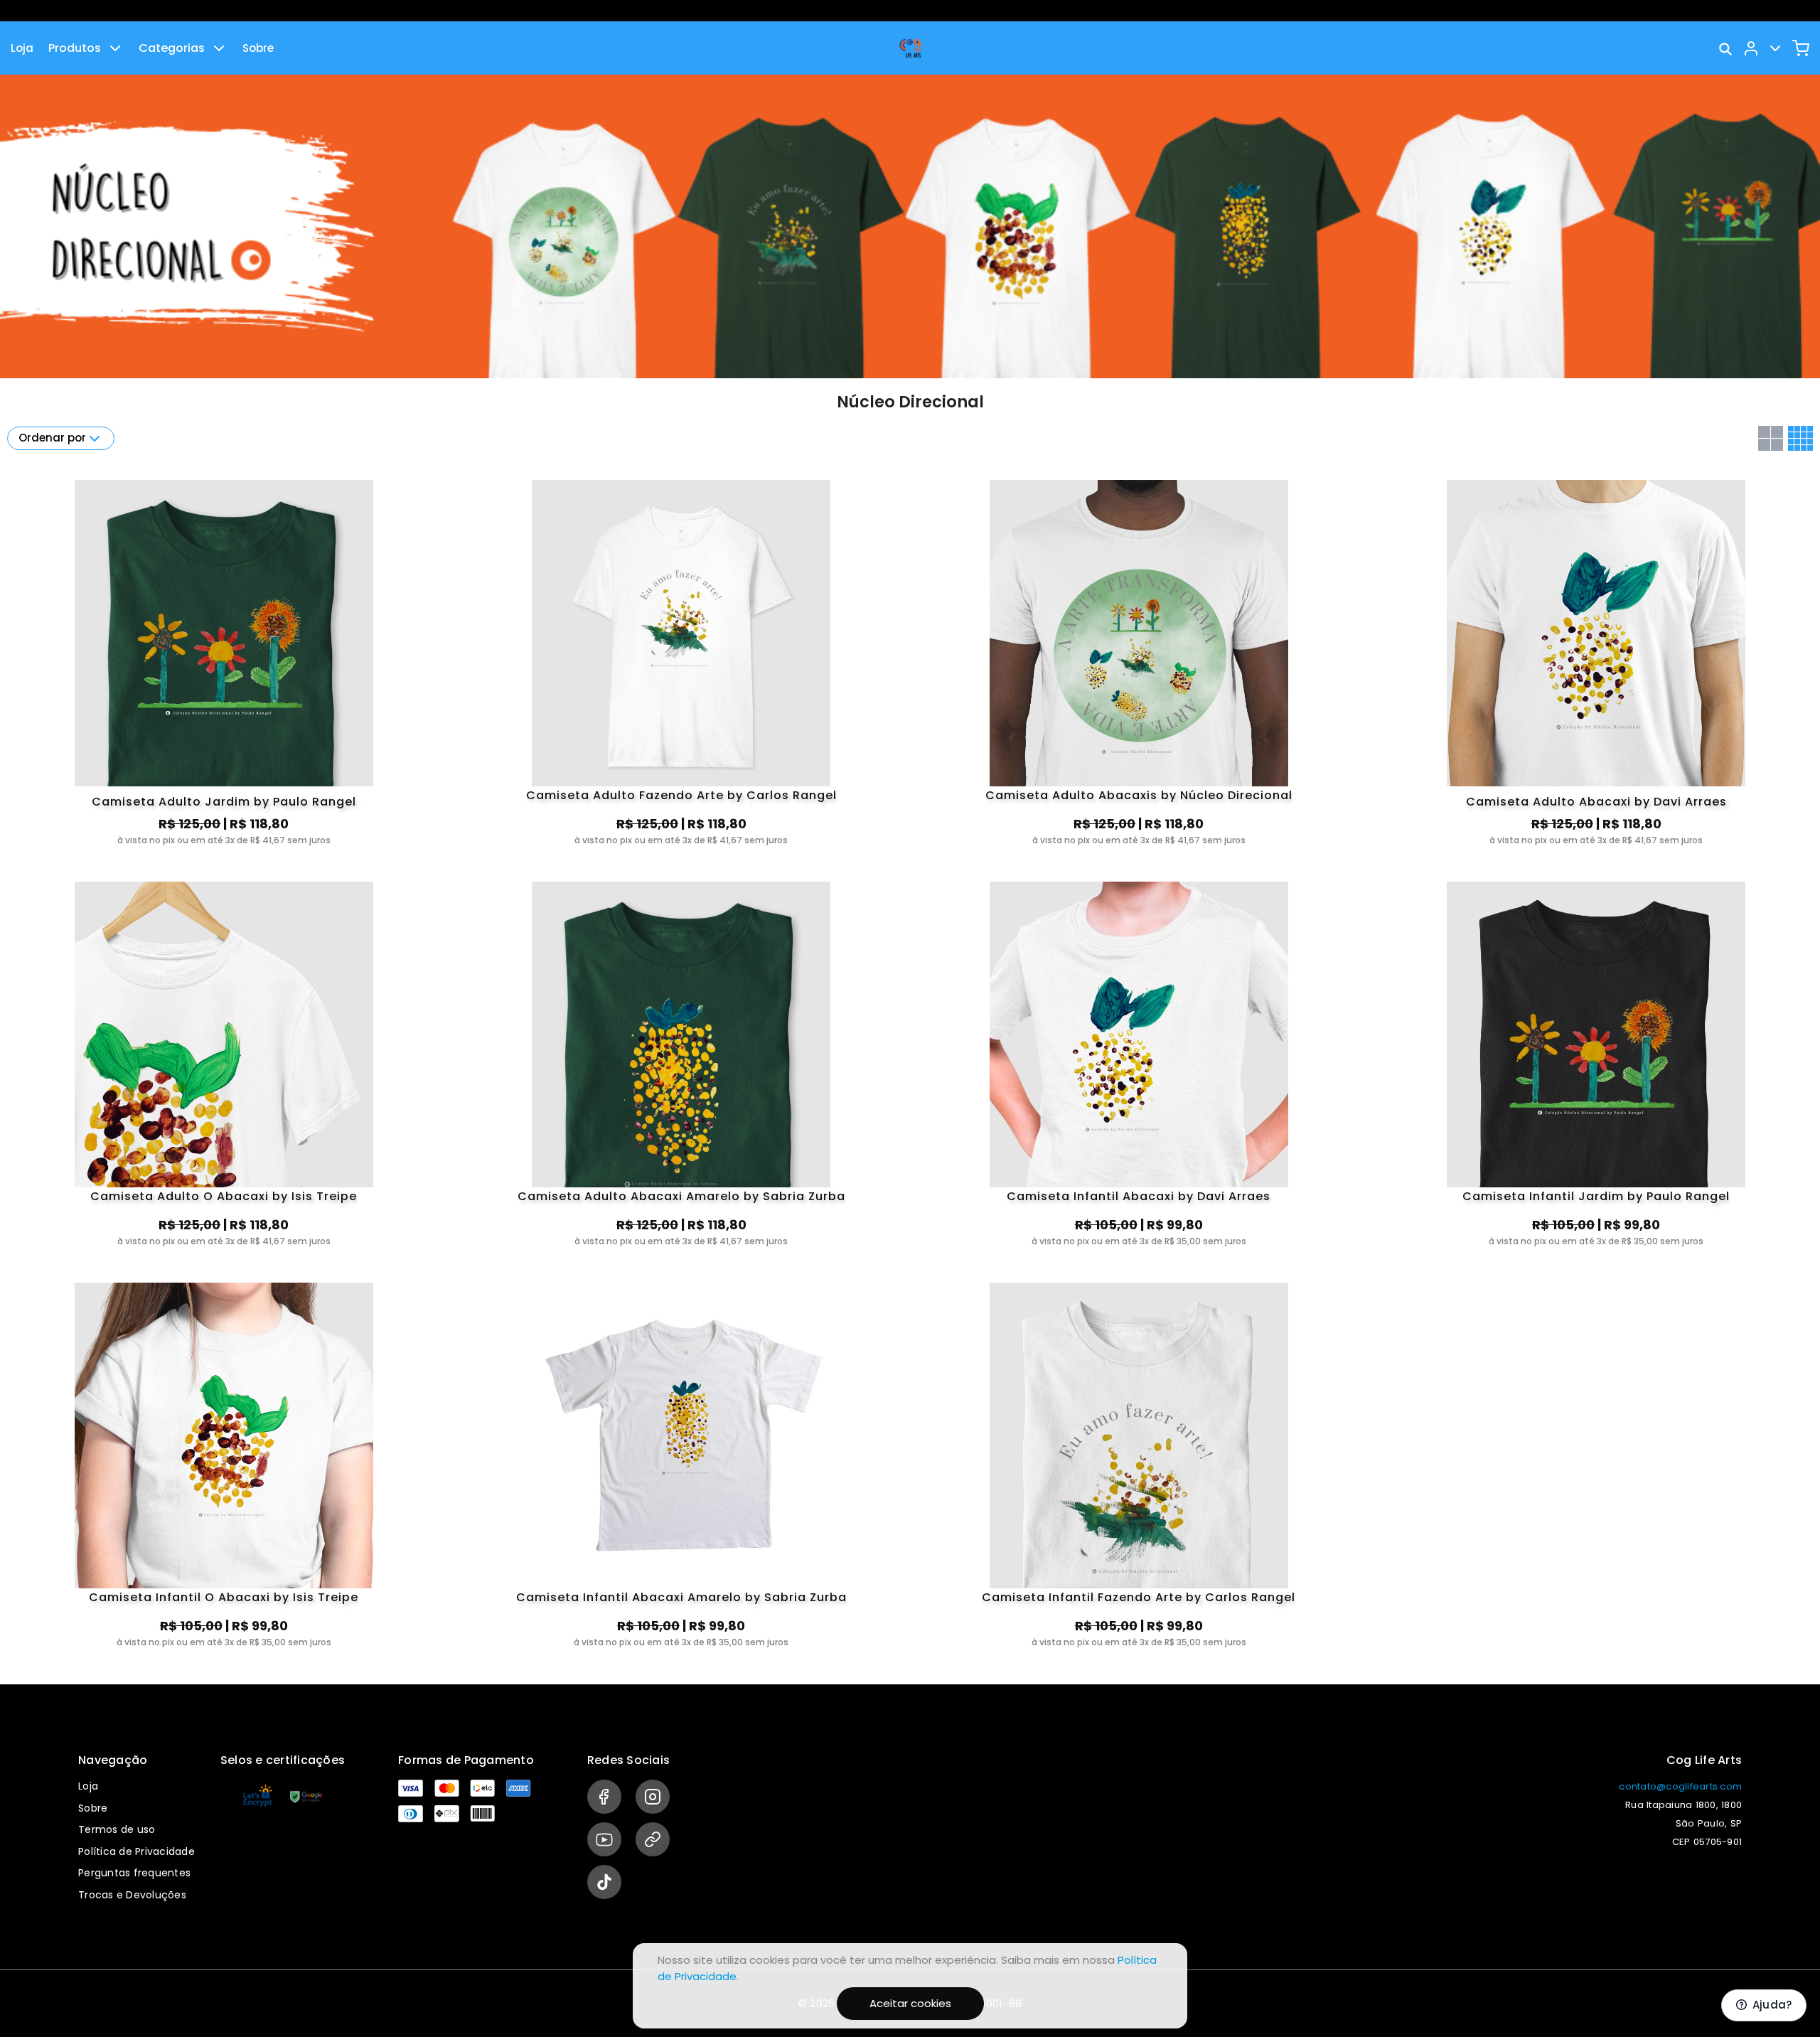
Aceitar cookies (910, 2003)
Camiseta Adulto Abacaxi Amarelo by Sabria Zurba (681, 1197)
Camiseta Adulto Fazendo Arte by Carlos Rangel (681, 796)
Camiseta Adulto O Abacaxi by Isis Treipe (224, 1197)
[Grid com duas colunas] (1771, 438)
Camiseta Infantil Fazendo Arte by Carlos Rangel (1139, 1598)
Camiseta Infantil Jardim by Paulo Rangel (1596, 1197)
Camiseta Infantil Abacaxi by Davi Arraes (1139, 1197)
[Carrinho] (1801, 48)
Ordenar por (52, 438)
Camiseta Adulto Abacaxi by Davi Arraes (1596, 802)
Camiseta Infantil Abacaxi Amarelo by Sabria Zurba (681, 1598)
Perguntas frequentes (134, 1873)
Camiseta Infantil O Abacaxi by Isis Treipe (224, 1598)
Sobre (258, 48)
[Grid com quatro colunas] (1800, 438)
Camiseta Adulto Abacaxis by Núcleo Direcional (1139, 796)
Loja (22, 48)
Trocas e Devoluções (132, 1895)
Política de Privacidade (136, 1851)
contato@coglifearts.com (1680, 1786)
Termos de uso (117, 1829)
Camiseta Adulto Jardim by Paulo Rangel (224, 802)
